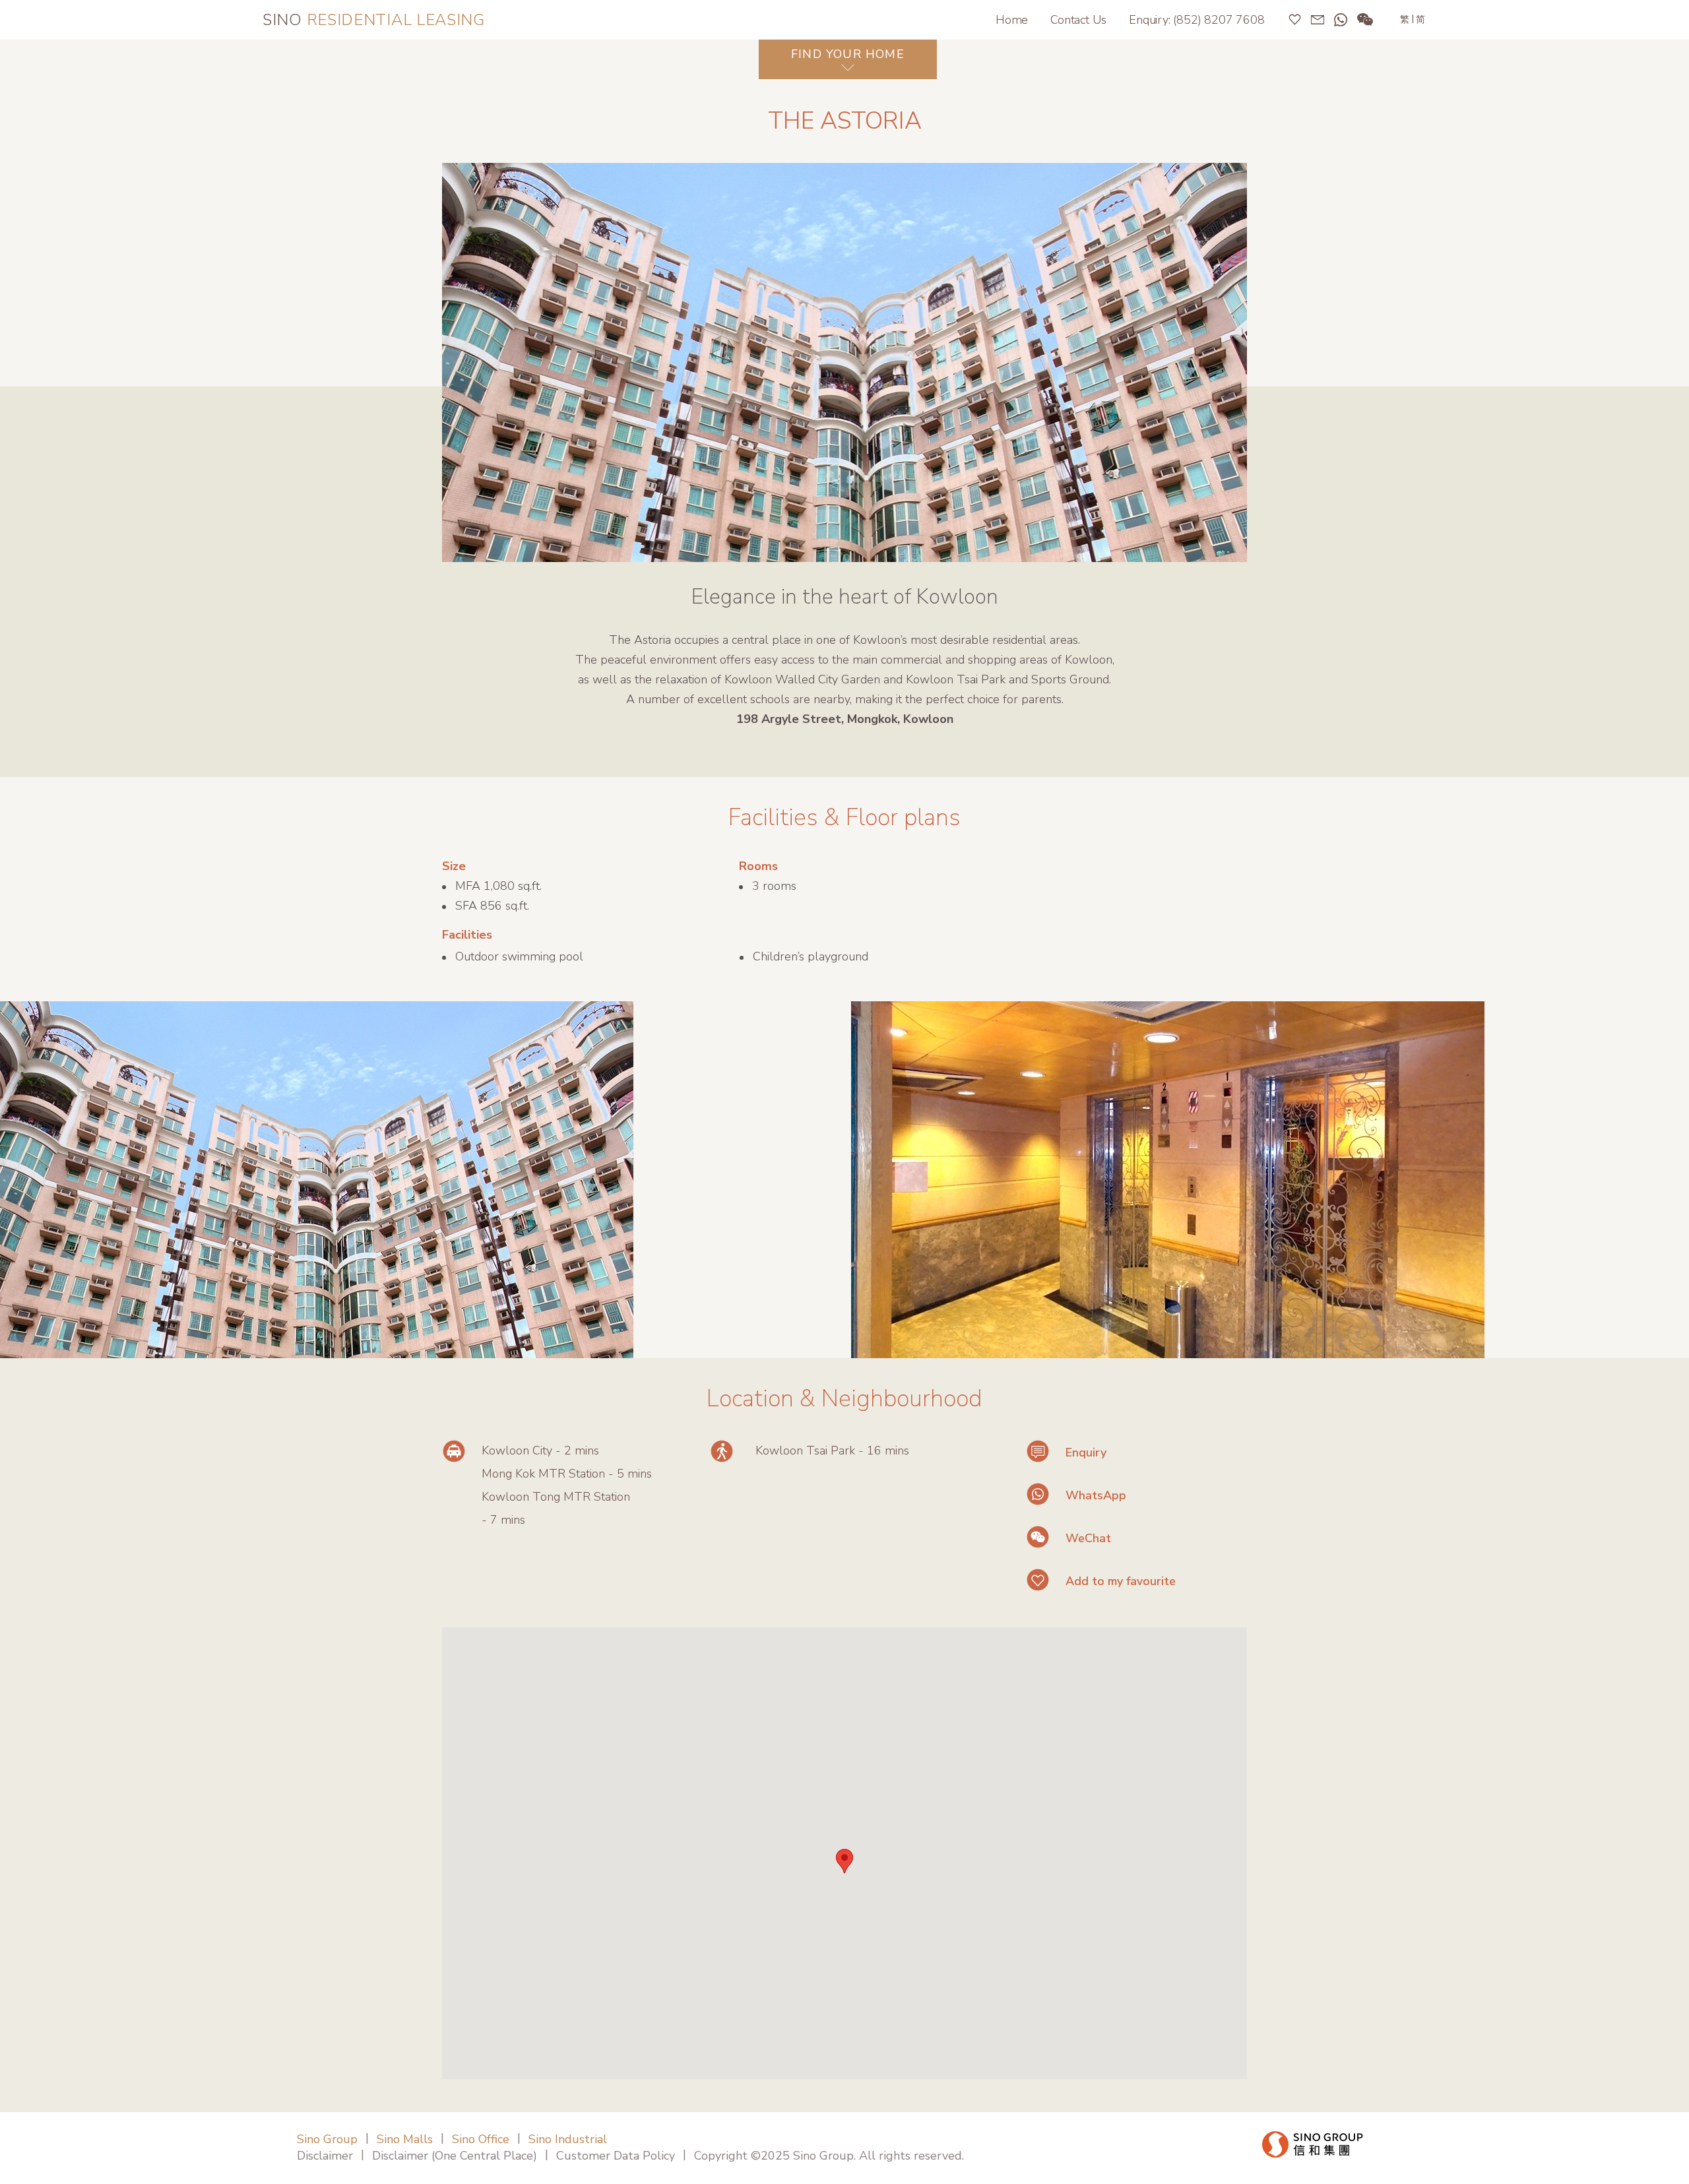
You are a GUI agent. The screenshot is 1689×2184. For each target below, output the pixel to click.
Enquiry (1086, 1452)
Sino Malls (405, 2139)
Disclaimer (325, 2156)
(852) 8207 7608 (1219, 20)
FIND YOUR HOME (848, 54)
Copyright (721, 2156)
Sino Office (481, 2139)
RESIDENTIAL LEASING (374, 20)
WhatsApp (1096, 1495)
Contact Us (1078, 20)
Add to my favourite (1121, 1581)
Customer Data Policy (616, 2156)
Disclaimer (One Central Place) (455, 2156)
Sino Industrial (568, 2139)
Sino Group (327, 2139)
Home (1012, 20)
